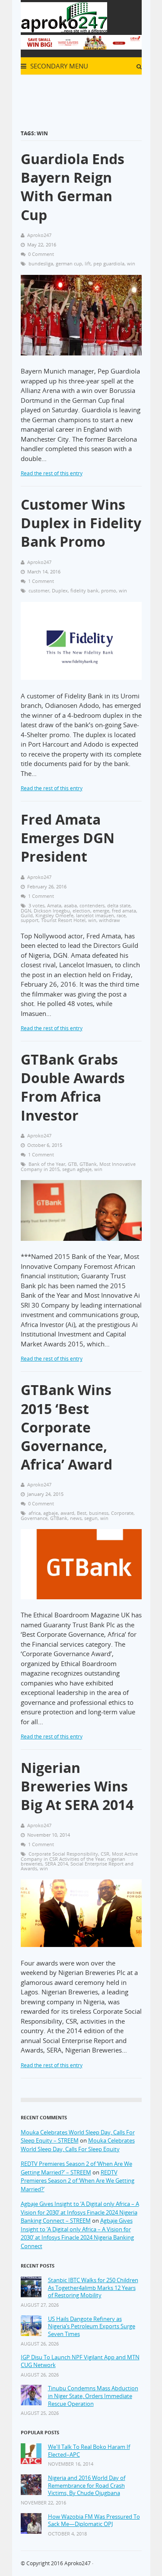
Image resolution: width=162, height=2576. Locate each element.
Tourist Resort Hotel (63, 920)
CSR (105, 1854)
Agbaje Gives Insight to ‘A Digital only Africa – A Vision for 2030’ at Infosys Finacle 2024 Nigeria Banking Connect (77, 2233)
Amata (54, 905)
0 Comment (41, 254)
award (67, 1513)
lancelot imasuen (95, 915)
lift (88, 263)
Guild (27, 915)
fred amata (124, 911)
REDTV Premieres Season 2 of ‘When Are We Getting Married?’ (78, 2181)
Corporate (122, 1513)
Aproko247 (78, 2563)
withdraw (110, 920)
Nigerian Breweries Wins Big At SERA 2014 (77, 1786)
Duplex (60, 590)
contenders (92, 905)
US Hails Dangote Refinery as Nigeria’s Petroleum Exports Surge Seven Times (92, 2327)
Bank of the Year (47, 1164)
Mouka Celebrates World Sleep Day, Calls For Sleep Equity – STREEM (78, 2137)
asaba (70, 905)
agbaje (51, 1513)
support (30, 920)
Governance (34, 1518)
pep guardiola (109, 263)
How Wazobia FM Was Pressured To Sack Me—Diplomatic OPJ (94, 2521)
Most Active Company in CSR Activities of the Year (79, 1856)
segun (91, 1518)
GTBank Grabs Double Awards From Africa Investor (73, 1087)
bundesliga (41, 263)
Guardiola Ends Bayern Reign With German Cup (73, 187)
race (121, 915)
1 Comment (41, 581)
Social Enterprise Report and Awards (77, 1866)
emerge (101, 911)
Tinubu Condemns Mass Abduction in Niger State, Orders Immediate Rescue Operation (93, 2396)
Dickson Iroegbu (52, 911)
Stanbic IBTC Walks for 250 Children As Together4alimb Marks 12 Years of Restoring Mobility (93, 2288)
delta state (119, 905)
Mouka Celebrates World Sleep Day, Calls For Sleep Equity (78, 2145)
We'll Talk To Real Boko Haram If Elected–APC (89, 2451)
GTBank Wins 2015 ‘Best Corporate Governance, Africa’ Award (67, 1427)
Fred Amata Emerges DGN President (68, 838)
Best (82, 1513)
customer (39, 590)
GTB (72, 1164)
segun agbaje (77, 1169)
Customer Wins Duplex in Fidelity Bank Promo (81, 523)
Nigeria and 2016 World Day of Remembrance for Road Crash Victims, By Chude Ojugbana (87, 2486)
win (131, 263)
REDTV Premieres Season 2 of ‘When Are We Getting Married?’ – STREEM (76, 2168)
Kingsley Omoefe (54, 915)
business (99, 1513)
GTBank (88, 1164)
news (76, 1518)
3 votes (37, 905)
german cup (69, 263)
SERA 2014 (56, 1864)
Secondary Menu (58, 66)
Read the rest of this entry (52, 473)
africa (35, 1513)
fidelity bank (84, 590)
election (81, 911)
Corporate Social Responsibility (63, 1854)
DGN (26, 911)
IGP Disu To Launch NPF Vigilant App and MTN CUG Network (80, 2361)
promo (109, 590)
